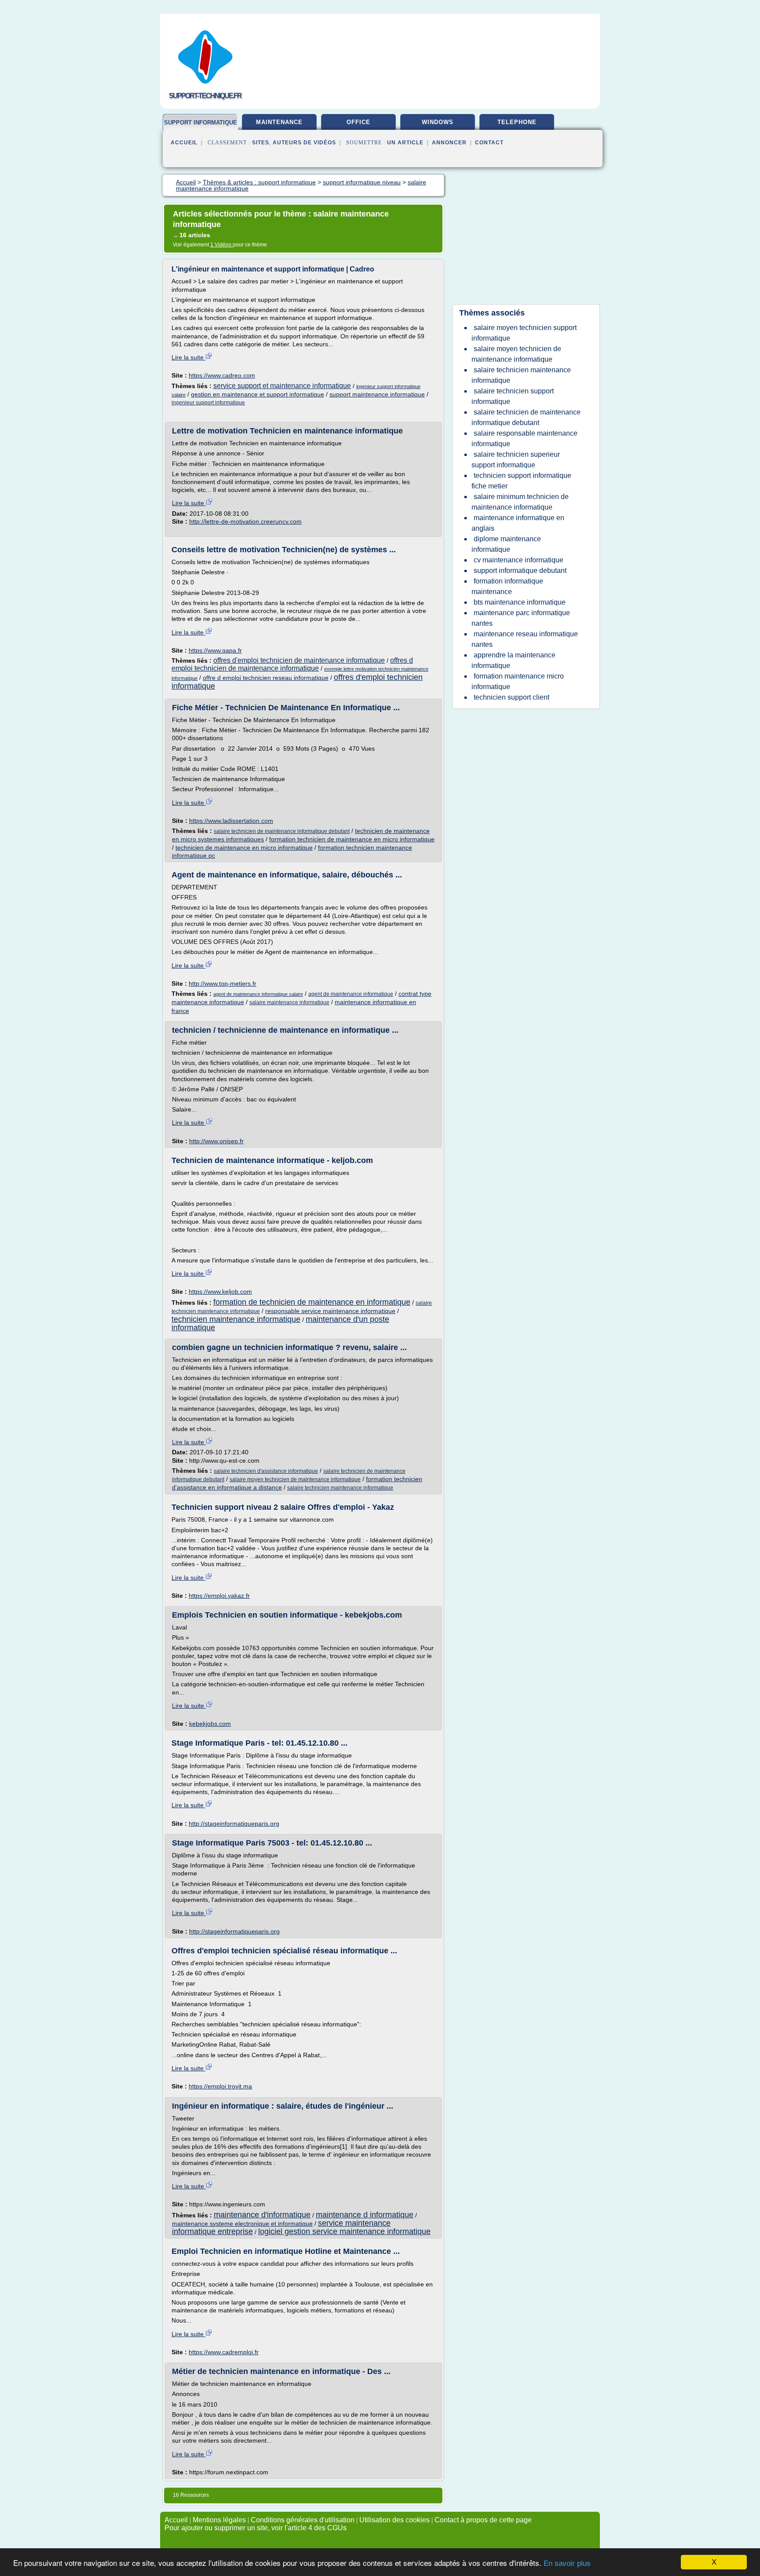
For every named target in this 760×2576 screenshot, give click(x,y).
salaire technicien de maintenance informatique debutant (282, 831)
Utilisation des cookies (395, 2520)
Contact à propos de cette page (483, 2520)
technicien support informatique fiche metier (521, 481)
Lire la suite (188, 357)
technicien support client (512, 697)
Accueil (184, 143)
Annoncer (449, 143)
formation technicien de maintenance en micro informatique (352, 839)
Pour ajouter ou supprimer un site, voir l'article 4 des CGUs (256, 2528)
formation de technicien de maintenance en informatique (312, 1302)
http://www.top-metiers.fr (223, 983)
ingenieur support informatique (208, 403)
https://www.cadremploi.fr (224, 2352)
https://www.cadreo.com (222, 375)
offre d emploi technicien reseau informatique (266, 678)
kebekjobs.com (210, 1724)
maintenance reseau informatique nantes (525, 639)
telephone (517, 122)
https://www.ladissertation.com (231, 821)
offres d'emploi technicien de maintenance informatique (299, 660)
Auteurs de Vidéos (304, 143)
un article (405, 143)
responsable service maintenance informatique (330, 1311)
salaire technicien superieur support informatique (516, 460)
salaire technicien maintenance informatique (340, 1488)
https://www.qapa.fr (215, 650)
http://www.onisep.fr (216, 1141)
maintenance (279, 122)
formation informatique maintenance (507, 586)
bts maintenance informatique (520, 602)
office (358, 122)
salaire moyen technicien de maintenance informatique (295, 1479)
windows (438, 122)
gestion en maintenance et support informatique (258, 394)
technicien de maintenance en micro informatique (244, 848)
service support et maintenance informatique (282, 386)
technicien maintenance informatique (236, 1319)
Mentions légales (219, 2520)
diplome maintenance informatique (506, 544)
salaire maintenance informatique (289, 1002)
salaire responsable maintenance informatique (524, 439)
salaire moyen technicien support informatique (524, 333)
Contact (489, 143)
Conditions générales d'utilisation (303, 2520)
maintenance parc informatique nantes (521, 618)
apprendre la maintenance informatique (513, 660)
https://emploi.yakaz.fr (219, 1596)
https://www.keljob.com (220, 1292)
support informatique (201, 123)
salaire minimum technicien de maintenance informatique (520, 502)
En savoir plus (567, 2563)
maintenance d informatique (365, 2215)
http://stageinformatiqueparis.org (234, 1824)
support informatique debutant (520, 571)
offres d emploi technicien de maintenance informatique (292, 664)
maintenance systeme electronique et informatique (242, 2224)
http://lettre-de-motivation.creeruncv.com (245, 521)
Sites (261, 143)
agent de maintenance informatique (351, 994)
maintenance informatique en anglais (518, 523)
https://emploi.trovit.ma (220, 2086)
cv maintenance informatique (519, 560)
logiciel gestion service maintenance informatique (344, 2231)
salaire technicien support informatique (513, 396)
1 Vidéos (221, 245)
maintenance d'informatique (262, 2215)
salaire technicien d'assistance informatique (266, 1471)
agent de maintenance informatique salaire (258, 994)
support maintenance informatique (377, 394)
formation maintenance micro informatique (518, 681)
